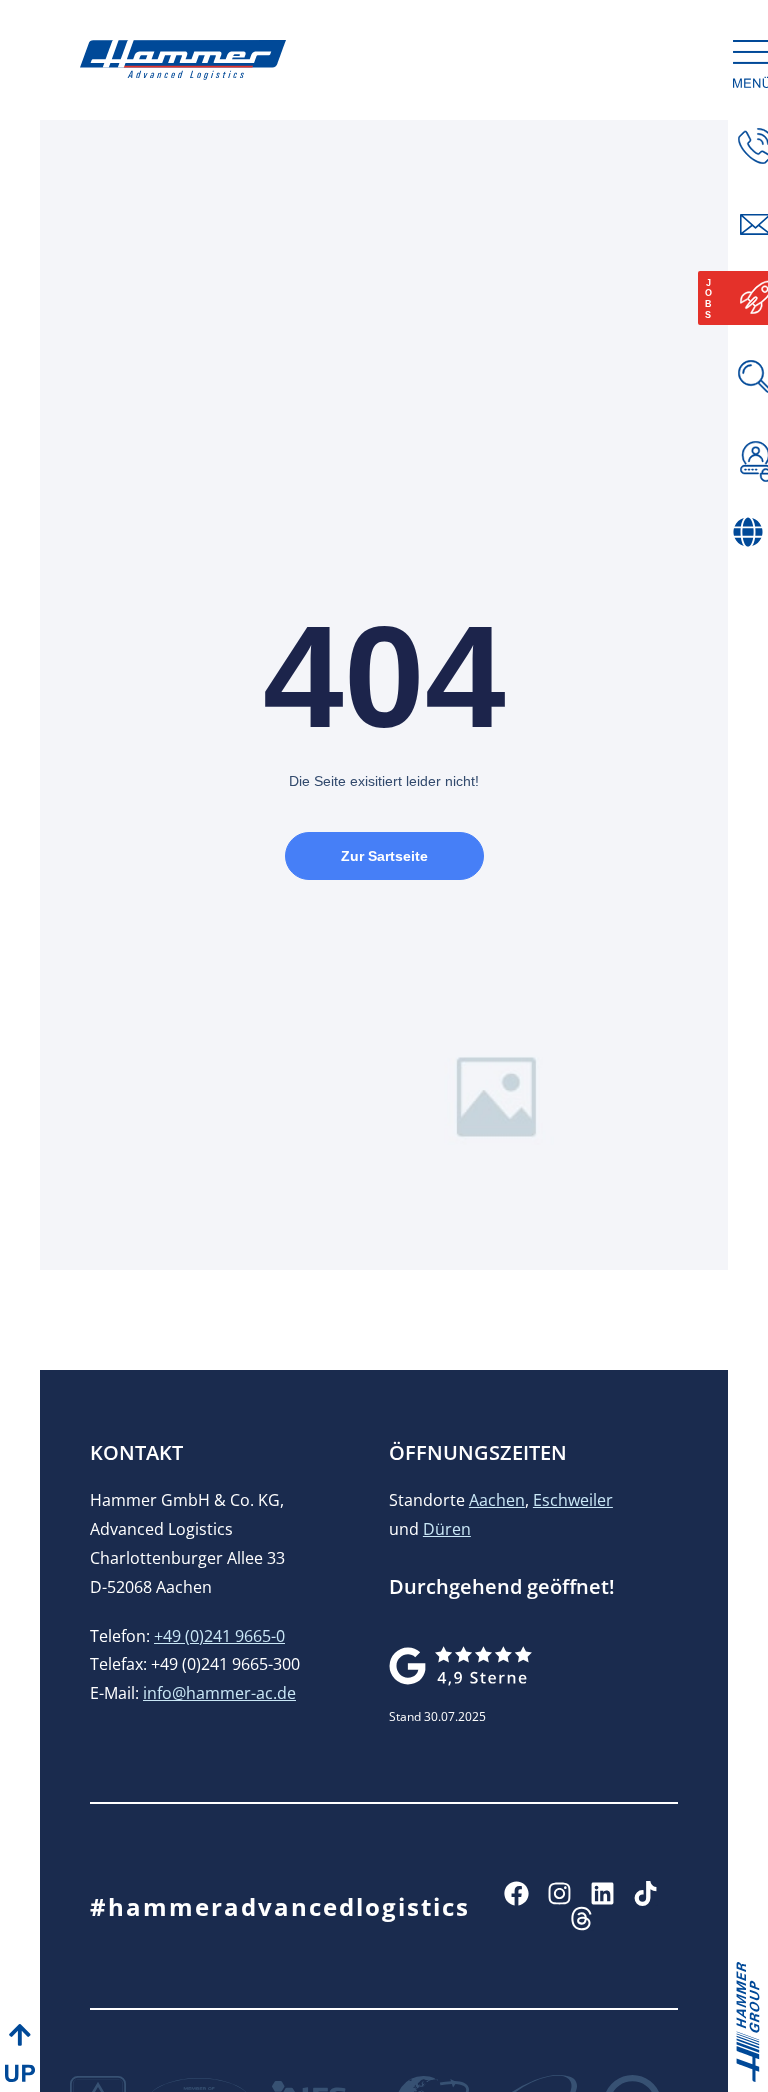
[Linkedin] (602, 1893)
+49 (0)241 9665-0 (219, 1636)
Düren (447, 1529)
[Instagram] (559, 1893)
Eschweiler (573, 1500)
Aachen (497, 1500)
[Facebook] (516, 1893)
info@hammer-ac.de (219, 1693)
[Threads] (581, 1918)
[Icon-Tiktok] (645, 1893)
